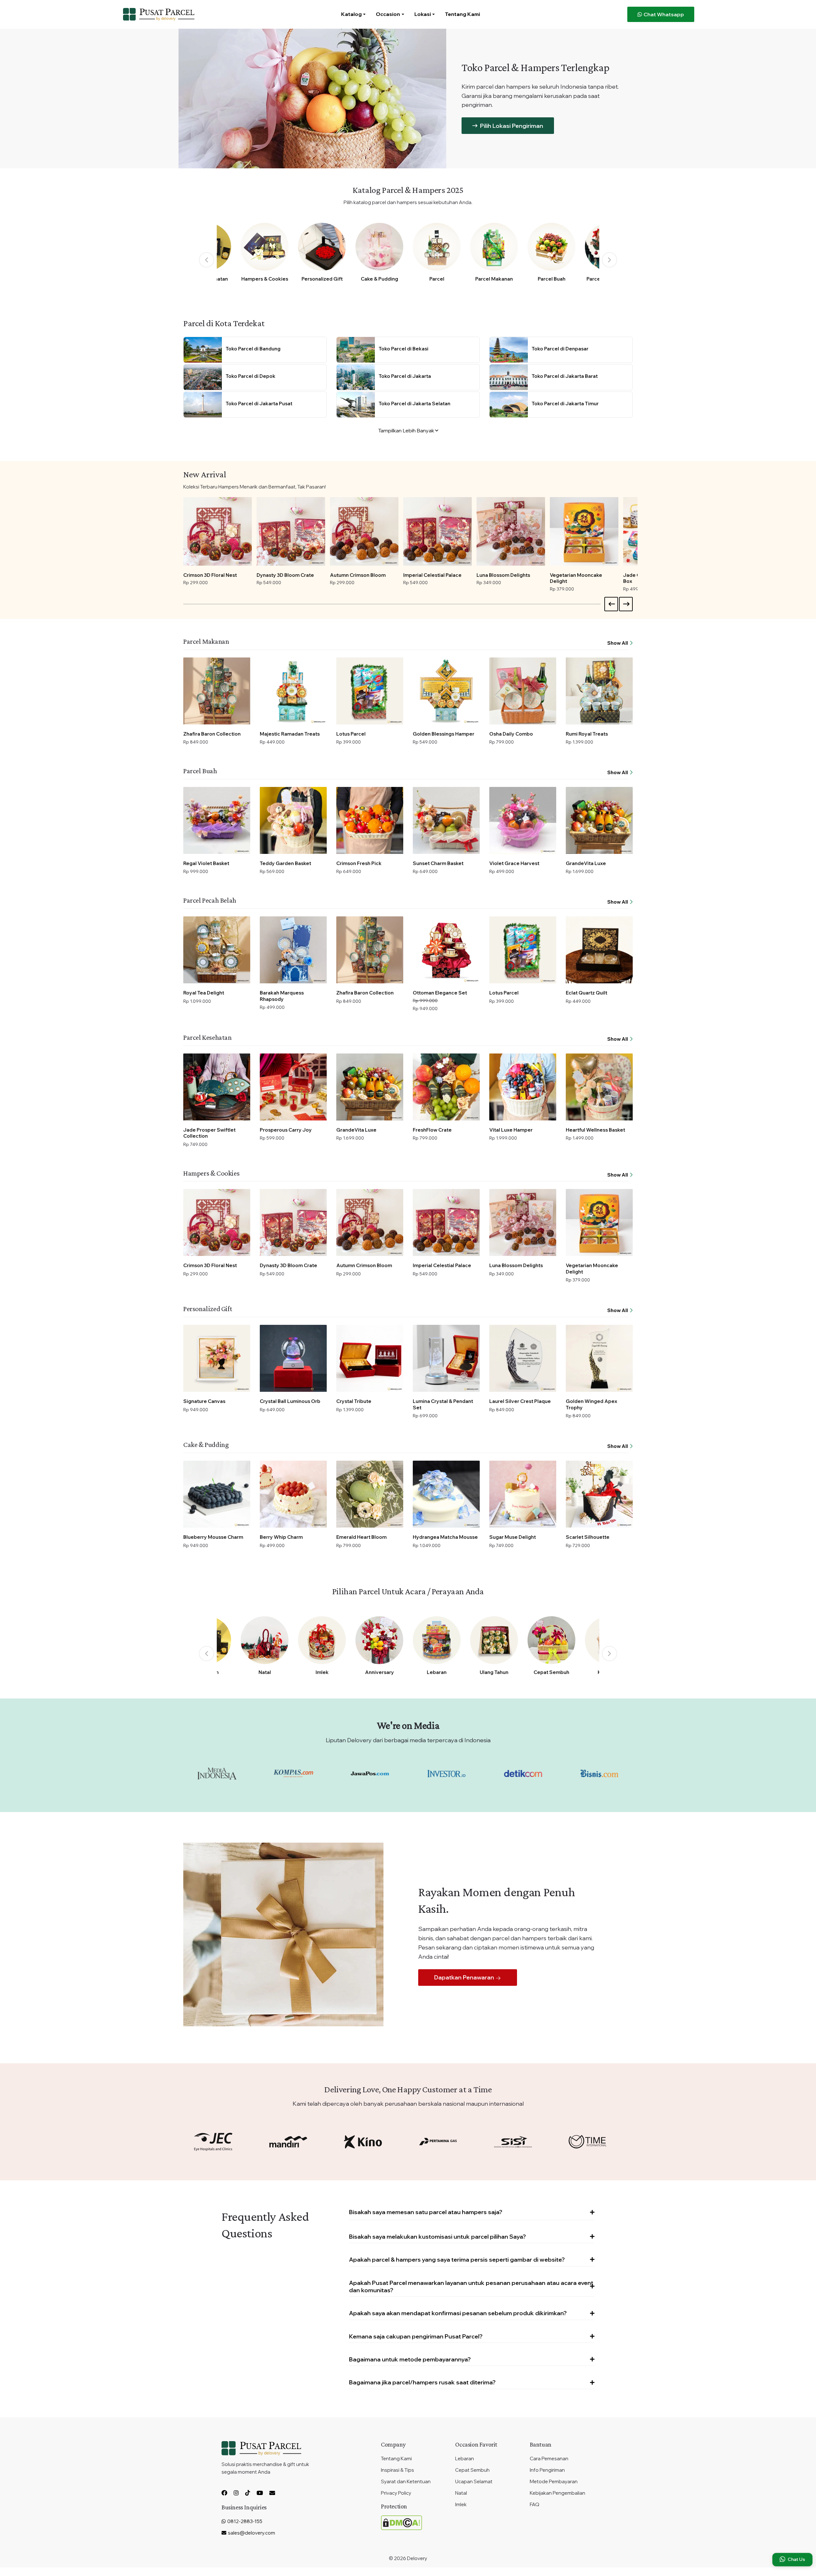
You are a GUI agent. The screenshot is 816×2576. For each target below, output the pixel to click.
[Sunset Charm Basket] (446, 820)
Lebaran (437, 1672)
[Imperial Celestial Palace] (437, 531)
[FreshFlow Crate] (446, 1087)
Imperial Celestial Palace (432, 575)
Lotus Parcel (351, 734)
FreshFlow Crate (432, 1130)
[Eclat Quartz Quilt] (599, 950)
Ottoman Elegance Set (440, 993)
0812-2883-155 (244, 2521)
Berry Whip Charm (281, 1537)
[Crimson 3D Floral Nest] (218, 531)
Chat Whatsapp (663, 14)
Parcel (437, 279)
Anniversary (379, 1672)
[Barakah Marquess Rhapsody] (293, 950)
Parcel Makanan (494, 279)
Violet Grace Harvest (514, 863)
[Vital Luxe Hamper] (523, 1087)
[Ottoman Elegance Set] (446, 950)
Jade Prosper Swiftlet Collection (209, 1133)
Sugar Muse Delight (513, 1537)
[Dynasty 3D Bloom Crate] (291, 531)
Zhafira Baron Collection (212, 734)
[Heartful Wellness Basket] (599, 1087)
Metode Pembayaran (554, 2481)
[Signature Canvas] (217, 1358)
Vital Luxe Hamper (511, 1130)
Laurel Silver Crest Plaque (520, 1401)
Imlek (322, 1672)
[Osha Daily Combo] (523, 691)
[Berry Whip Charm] (293, 1494)
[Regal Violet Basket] (217, 820)
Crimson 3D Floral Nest (210, 575)
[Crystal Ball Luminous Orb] (293, 1358)
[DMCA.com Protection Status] (401, 2522)
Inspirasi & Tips (397, 2470)
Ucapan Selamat (474, 2481)
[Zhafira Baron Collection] (217, 691)
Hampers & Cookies (265, 279)
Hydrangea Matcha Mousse (445, 1537)
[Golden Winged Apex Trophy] (599, 1358)
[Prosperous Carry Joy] (293, 1087)
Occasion (388, 14)
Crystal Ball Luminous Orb (290, 1401)
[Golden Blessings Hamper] (446, 691)
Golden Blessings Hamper (444, 734)
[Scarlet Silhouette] (599, 1494)
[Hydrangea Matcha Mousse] (446, 1494)
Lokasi (423, 14)
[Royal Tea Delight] (217, 950)
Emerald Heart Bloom (361, 1537)
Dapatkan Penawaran (465, 1977)
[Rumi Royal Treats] (599, 691)
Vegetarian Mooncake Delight (576, 578)
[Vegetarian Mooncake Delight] (584, 531)
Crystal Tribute (354, 1401)
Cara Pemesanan (549, 2459)
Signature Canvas (204, 1401)
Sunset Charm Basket (438, 863)
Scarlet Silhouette (588, 1537)
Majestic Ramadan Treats (290, 734)
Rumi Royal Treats (587, 734)
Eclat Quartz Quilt (586, 993)
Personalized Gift (322, 279)
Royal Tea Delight (204, 993)
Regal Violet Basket (206, 863)
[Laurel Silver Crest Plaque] (523, 1358)
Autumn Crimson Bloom (358, 575)
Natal (265, 1672)
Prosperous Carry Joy (286, 1130)
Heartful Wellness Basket (595, 1130)
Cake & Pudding (379, 279)
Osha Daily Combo (511, 734)
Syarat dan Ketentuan (406, 2481)
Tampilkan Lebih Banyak (407, 430)
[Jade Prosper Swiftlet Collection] (217, 1087)
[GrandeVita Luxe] (599, 820)
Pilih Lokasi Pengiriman (511, 126)
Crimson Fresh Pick (359, 863)
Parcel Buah (552, 279)
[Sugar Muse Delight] (523, 1494)
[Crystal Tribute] (370, 1358)
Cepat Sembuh (551, 1672)
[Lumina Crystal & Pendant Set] (446, 1358)
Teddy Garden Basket (285, 863)
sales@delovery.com (251, 2533)
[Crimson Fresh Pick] (370, 820)
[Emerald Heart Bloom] (370, 1494)
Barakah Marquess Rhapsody (282, 996)
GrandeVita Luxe (586, 863)
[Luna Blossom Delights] (511, 531)
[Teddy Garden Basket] (293, 820)
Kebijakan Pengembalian (557, 2493)
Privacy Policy (396, 2493)
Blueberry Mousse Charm (213, 1537)
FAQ (535, 2504)
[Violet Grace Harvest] (523, 820)
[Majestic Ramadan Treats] (293, 691)
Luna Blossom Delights (503, 575)
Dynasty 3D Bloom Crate (285, 575)
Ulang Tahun (494, 1672)
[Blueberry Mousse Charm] (217, 1494)
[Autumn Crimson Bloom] (364, 531)
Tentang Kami (463, 14)
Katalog (351, 14)
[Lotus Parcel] (370, 691)
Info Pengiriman (547, 2470)
